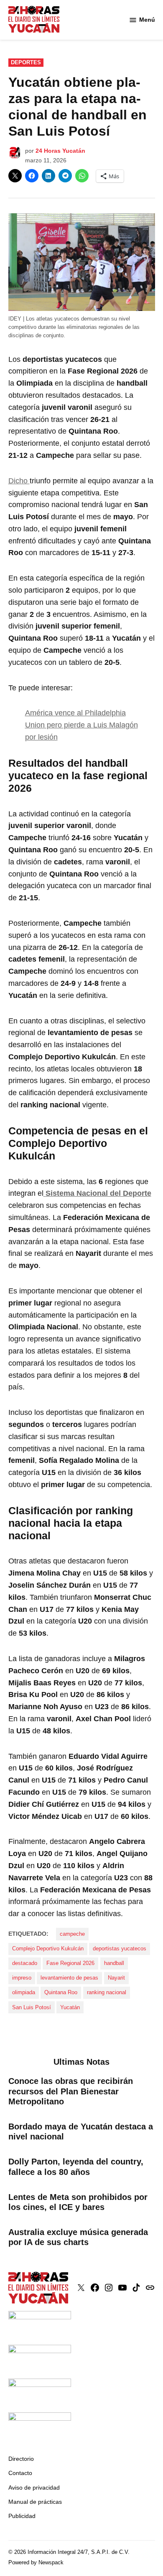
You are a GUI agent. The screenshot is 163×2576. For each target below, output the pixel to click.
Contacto (20, 2473)
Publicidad (22, 2516)
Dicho (19, 481)
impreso (22, 1978)
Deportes (26, 63)
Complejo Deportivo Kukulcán (48, 1949)
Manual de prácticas (35, 2502)
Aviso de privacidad (34, 2488)
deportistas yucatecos (120, 1949)
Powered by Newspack (36, 2563)
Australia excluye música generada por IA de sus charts (78, 2237)
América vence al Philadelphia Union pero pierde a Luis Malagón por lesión (81, 725)
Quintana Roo (61, 1993)
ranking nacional (107, 1993)
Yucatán (70, 2008)
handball (114, 1963)
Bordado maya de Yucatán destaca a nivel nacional (81, 2132)
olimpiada (24, 1993)
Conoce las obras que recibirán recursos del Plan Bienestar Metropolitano (71, 2091)
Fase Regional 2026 (70, 1963)
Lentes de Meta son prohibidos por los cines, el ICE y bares (78, 2202)
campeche (72, 1934)
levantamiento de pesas (69, 1978)
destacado (25, 1963)
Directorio (21, 2459)
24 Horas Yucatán (60, 151)
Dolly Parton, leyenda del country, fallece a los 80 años (76, 2167)
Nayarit (116, 1978)
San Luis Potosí (32, 2008)
